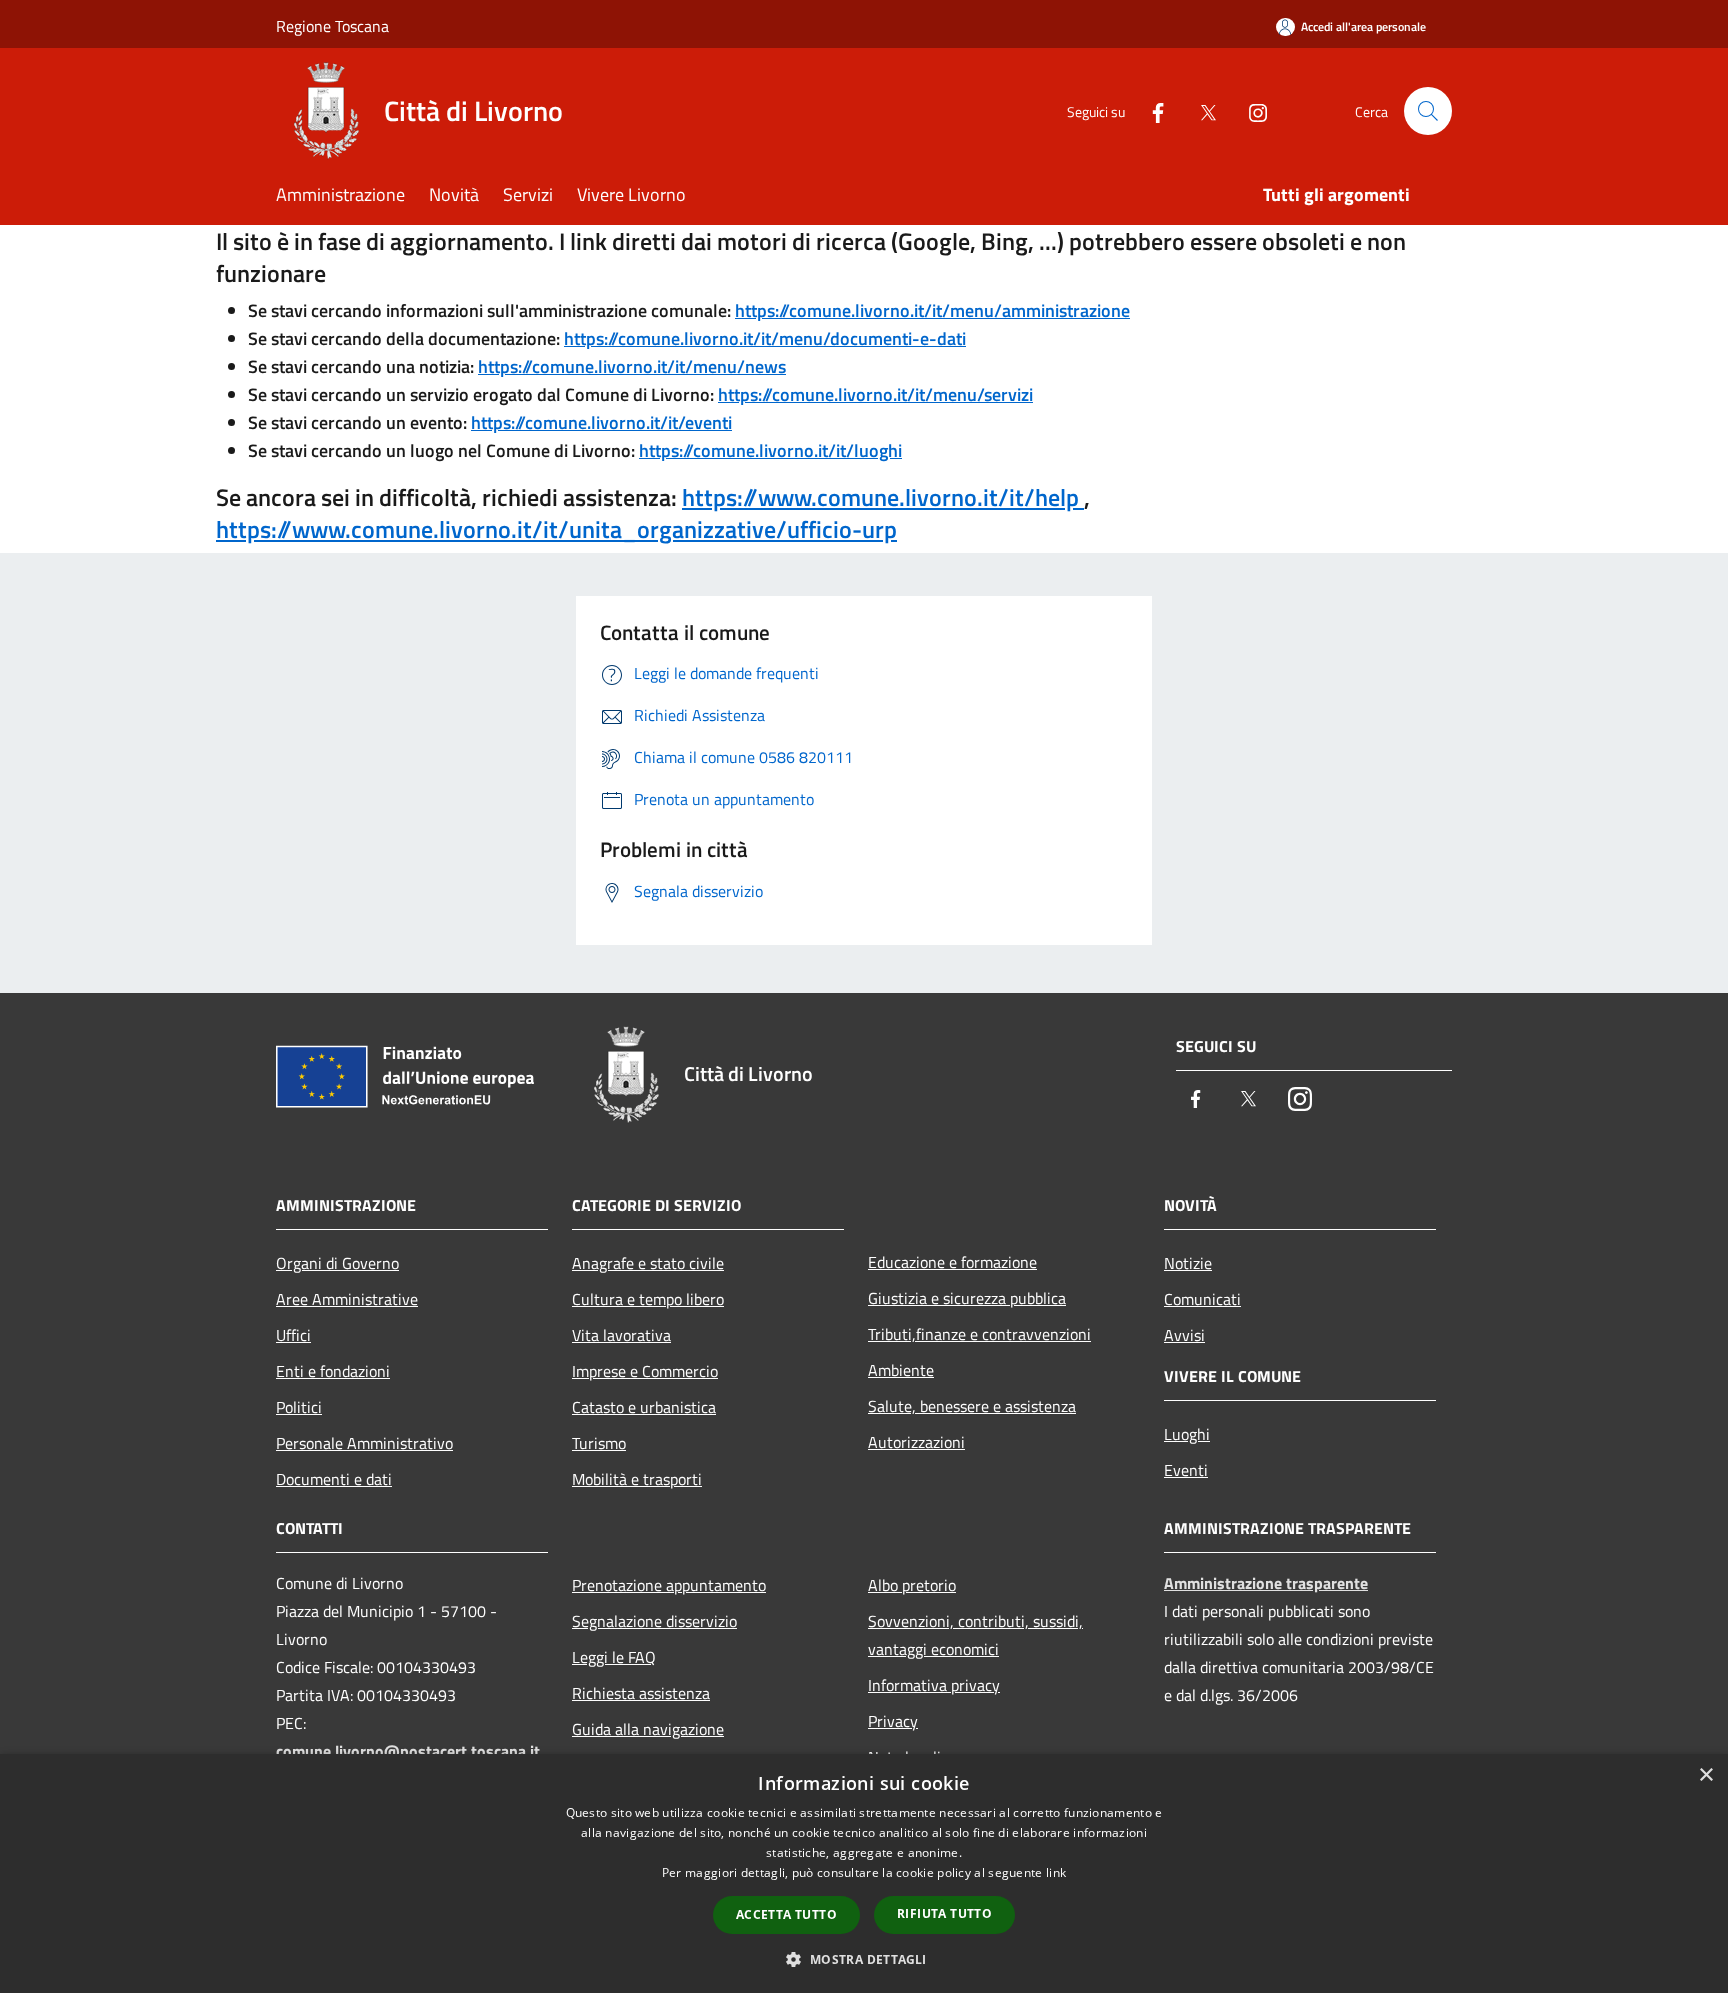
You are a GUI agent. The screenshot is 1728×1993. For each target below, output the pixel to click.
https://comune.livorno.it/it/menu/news (632, 366)
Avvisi (1184, 1335)
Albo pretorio (912, 1585)
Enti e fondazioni (333, 1371)
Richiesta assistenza (641, 1693)
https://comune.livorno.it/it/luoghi (770, 450)
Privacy (893, 1721)
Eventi (1186, 1470)
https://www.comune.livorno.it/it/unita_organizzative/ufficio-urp (556, 529)
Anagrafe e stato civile (648, 1263)
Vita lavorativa (621, 1335)
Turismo (599, 1443)
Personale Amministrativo (364, 1443)
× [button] (1705, 1775)
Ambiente (901, 1370)
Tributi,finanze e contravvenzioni (979, 1334)
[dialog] (864, 1873)
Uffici (293, 1335)
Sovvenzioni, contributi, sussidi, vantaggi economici (975, 1635)
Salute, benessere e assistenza (972, 1406)
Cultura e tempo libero (648, 1299)
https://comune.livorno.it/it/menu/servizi (875, 394)
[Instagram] (1250, 110)
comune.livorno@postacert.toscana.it (408, 1751)
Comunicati (1202, 1299)
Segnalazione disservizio (654, 1621)
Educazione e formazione (952, 1262)
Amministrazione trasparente (1266, 1583)
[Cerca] (1428, 111)
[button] (863, 1959)
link (1056, 1872)
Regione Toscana (332, 26)
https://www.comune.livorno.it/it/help (883, 497)
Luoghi (1187, 1434)
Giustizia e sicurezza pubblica (967, 1298)
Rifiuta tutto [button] (944, 1913)
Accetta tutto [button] (786, 1914)
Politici (299, 1407)
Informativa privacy (934, 1685)
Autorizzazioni (916, 1442)
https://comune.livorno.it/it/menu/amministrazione (932, 310)
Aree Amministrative (347, 1299)
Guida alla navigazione (648, 1729)
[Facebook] (1150, 110)
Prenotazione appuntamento (669, 1585)
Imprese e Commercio (645, 1371)
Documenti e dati (334, 1479)
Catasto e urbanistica (644, 1407)
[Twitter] (1200, 110)
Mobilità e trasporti (637, 1479)
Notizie (1188, 1263)
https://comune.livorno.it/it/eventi (601, 422)
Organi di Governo (337, 1263)
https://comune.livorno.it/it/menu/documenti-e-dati (765, 338)
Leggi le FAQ (614, 1657)
